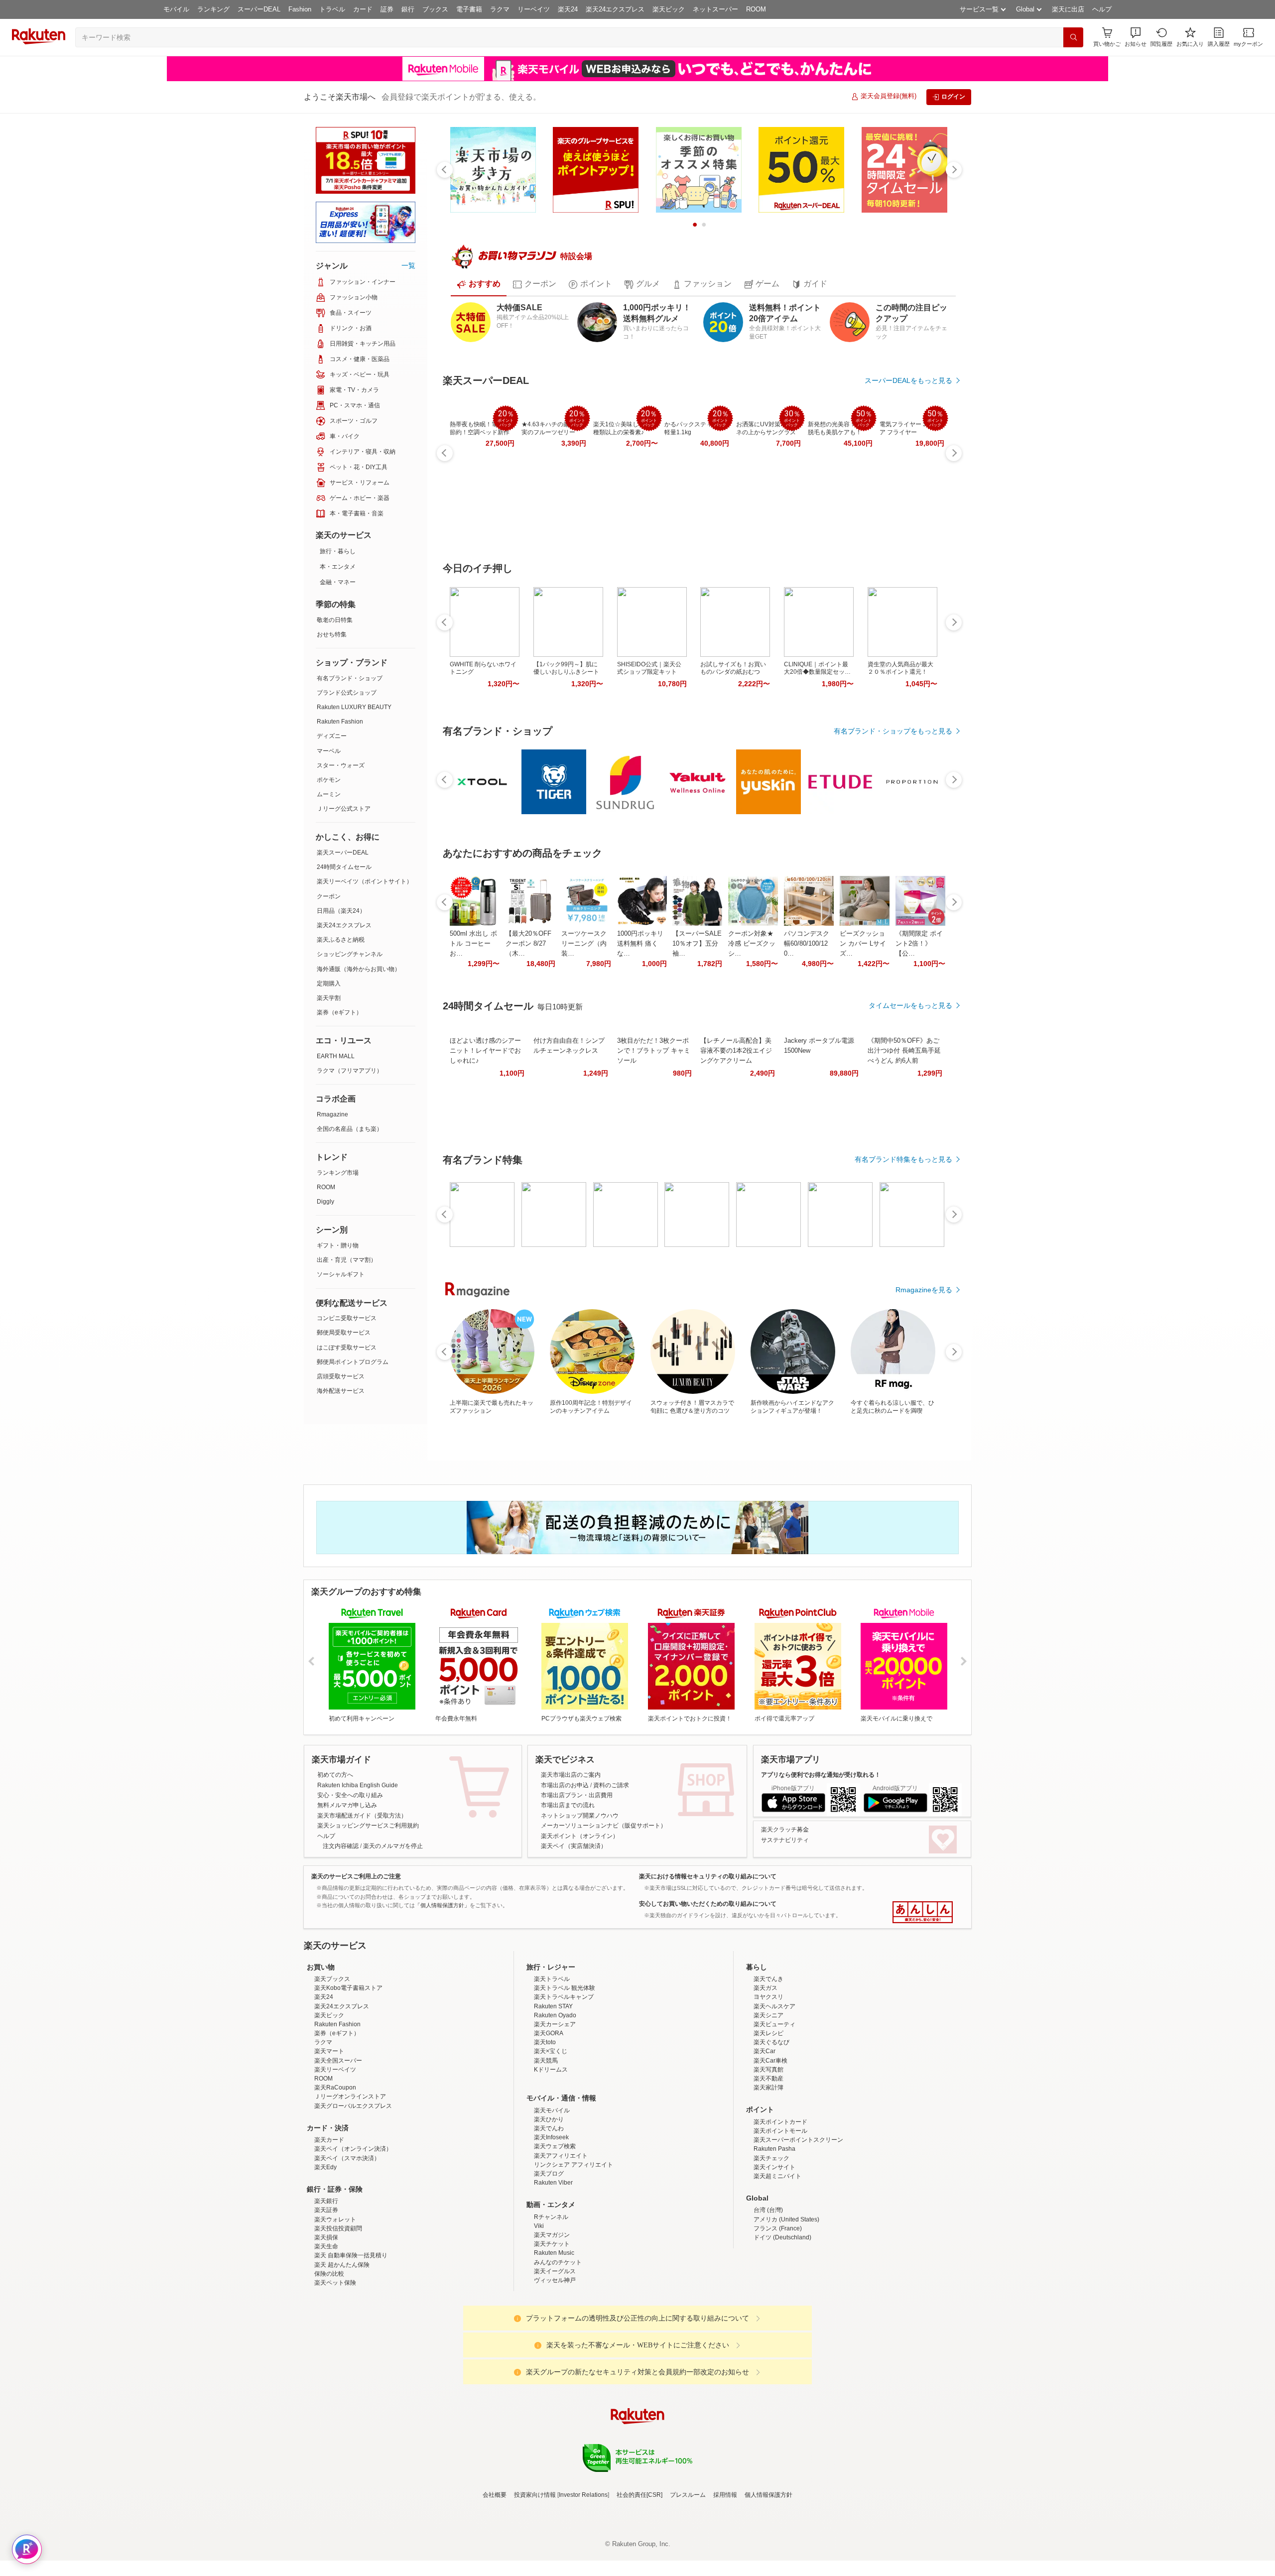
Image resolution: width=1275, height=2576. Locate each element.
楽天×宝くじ (551, 2138)
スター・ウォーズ (341, 765)
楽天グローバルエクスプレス (353, 2193)
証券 (387, 9)
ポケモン (329, 780)
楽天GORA (549, 2120)
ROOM (756, 9)
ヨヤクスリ (768, 2084)
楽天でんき (768, 2066)
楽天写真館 (768, 2157)
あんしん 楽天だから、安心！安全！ (923, 1912)
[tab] (479, 284)
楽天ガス (765, 2075)
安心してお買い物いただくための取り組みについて (708, 1904)
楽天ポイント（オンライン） (580, 1836)
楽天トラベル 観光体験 (565, 2075)
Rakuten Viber (553, 2270)
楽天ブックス (332, 2066)
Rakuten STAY (553, 2093)
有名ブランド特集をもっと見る (903, 1159)
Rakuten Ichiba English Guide (358, 1785)
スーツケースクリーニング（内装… (584, 943)
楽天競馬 (546, 2148)
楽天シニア (768, 2102)
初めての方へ (335, 1775)
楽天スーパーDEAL (343, 853)
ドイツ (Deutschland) (782, 2325)
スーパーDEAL (259, 9)
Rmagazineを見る (924, 1290)
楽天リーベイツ (335, 2157)
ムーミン (329, 794)
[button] (1136, 37)
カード (363, 9)
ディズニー (332, 736)
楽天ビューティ (774, 2111)
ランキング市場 (338, 1173)
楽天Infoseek (551, 2224)
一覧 (408, 265)
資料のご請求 (611, 1785)
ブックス (435, 9)
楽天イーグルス (555, 2358)
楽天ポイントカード (780, 2209)
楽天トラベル (552, 2066)
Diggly (325, 1202)
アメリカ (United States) (786, 2307)
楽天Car (765, 2138)
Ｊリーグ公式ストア (344, 809)
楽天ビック (669, 9)
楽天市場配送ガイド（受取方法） (362, 1816)
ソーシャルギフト (341, 1274)
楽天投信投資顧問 (338, 2316)
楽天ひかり (549, 2207)
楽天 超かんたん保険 (342, 2352)
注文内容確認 (341, 1846)
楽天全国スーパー (338, 2148)
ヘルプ (1102, 9)
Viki (539, 2313)
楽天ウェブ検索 (555, 2233)
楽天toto (545, 2129)
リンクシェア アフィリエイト (574, 2252)
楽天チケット (552, 2331)
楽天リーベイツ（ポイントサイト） (365, 881)
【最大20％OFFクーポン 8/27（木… (528, 943)
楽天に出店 (1068, 9)
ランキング (213, 9)
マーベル (329, 751)
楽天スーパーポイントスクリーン (798, 2227)
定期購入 (329, 983)
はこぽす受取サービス (347, 1348)
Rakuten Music (554, 2340)
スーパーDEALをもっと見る (908, 380)
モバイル (176, 9)
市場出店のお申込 (565, 1785)
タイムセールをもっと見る (910, 1005)
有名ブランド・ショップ (350, 678)
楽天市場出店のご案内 (571, 1775)
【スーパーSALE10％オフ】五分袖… (697, 943)
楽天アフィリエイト (561, 2243)
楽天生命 (326, 2333)
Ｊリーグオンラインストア (350, 2184)
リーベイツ (534, 9)
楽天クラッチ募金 (785, 1830)
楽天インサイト (774, 2254)
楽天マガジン (552, 2322)
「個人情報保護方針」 (442, 1905)
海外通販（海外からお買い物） (359, 969)
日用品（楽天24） (341, 911)
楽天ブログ (549, 2261)
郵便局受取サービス (344, 1333)
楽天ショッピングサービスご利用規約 (368, 1826)
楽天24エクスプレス (615, 9)
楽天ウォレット (335, 2307)
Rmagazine (332, 1114)
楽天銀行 (326, 2288)
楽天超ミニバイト (777, 2263)
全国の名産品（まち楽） (350, 1129)
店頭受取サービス (341, 1376)
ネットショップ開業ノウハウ (580, 1816)
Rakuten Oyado (555, 2102)
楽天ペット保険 (335, 2370)
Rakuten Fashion (340, 722)
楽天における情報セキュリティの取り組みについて (708, 1876)
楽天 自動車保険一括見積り (351, 2342)
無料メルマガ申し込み (347, 1805)
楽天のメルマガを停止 (393, 1846)
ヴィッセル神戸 (555, 2367)
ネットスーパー (715, 9)
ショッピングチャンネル (350, 954)
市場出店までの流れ (568, 1805)
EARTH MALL (336, 1056)
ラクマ (500, 9)
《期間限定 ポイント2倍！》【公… (919, 943)
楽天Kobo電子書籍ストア (348, 2075)
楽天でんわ (549, 2215)
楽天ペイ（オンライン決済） (353, 2236)
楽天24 (568, 9)
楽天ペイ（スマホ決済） (347, 2245)
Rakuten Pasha (774, 2236)
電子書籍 (469, 9)
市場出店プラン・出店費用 (577, 1795)
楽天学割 (329, 998)
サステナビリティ (785, 1840)
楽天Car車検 (770, 2148)
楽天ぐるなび (771, 2129)
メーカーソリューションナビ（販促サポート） (604, 1826)
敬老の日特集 (335, 620)
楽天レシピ (768, 2120)
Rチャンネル (551, 2304)
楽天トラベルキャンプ (564, 2084)
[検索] (1073, 37)
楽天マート (329, 2138)
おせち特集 (332, 634)
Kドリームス (551, 2157)
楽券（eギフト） (339, 1012)
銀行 (408, 9)
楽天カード (329, 2227)
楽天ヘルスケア (774, 2093)
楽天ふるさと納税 (341, 940)
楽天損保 (326, 2325)
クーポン (329, 896)
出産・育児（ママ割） (347, 1260)
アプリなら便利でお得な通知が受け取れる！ (821, 1775)
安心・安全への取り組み (350, 1795)
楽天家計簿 (768, 2175)
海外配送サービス (341, 1391)
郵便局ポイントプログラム (353, 1362)
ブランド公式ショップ (347, 693)
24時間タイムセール (344, 867)
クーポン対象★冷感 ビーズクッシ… (752, 943)
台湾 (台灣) (768, 2297)
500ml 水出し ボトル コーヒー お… (473, 943)
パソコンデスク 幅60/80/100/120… (807, 943)
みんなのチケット (558, 2349)
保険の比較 (329, 2361)
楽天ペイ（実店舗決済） (574, 1846)
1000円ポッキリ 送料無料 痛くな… (640, 943)
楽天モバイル (552, 2198)
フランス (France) (778, 2316)
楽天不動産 (768, 2166)
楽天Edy (325, 2254)
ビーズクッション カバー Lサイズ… (863, 943)
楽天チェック (771, 2245)
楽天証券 (326, 2297)
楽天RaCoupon (335, 2175)
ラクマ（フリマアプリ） (350, 1071)
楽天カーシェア (555, 2111)
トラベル (332, 9)
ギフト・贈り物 (338, 1245)
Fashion (300, 9)
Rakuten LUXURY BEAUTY (354, 707)
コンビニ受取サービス (347, 1318)
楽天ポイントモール (780, 2218)
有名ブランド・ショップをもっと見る (893, 731)
